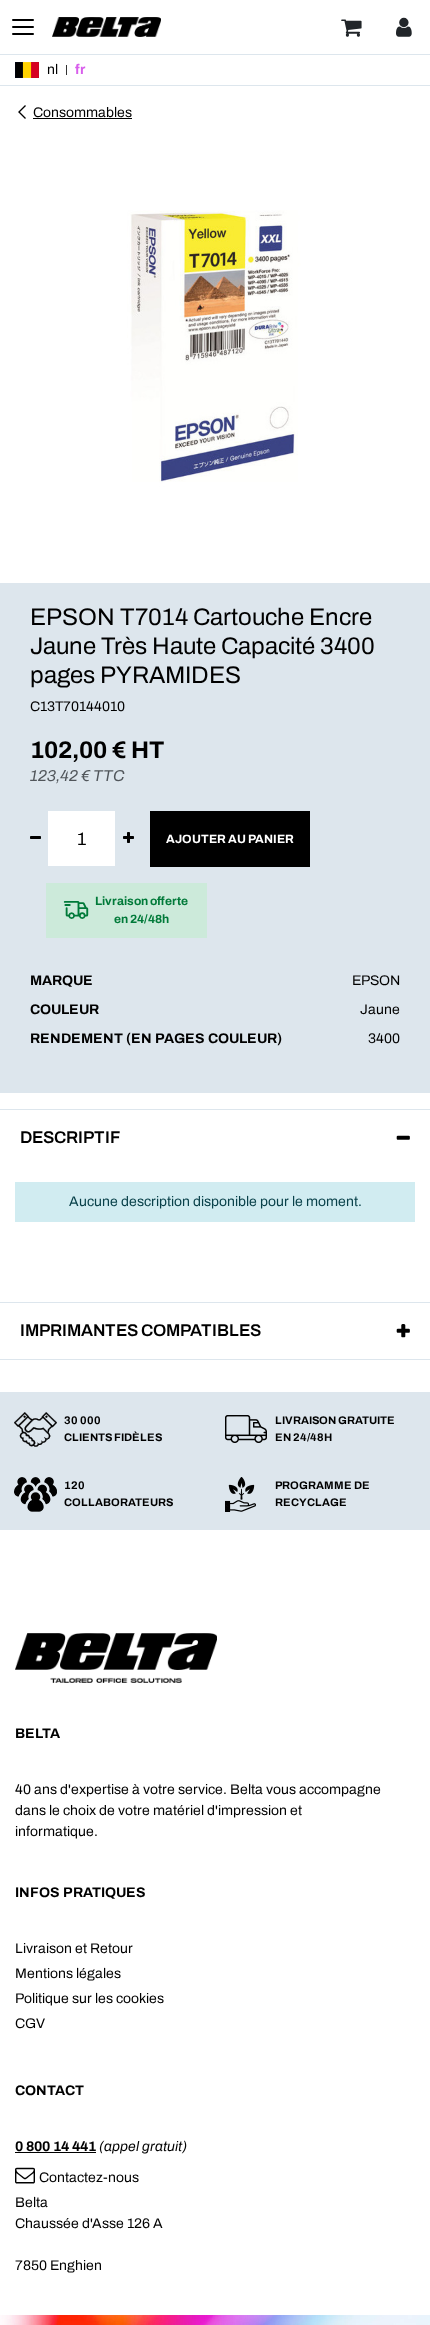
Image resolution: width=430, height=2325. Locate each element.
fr (80, 69)
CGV (30, 2023)
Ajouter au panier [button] (230, 839)
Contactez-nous (89, 2177)
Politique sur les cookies (89, 1998)
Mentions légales (68, 1973)
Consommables (82, 112)
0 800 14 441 (55, 2146)
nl (52, 69)
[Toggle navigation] (23, 27)
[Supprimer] (35, 838)
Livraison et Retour (74, 1948)
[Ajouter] (128, 838)
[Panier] (351, 27)
